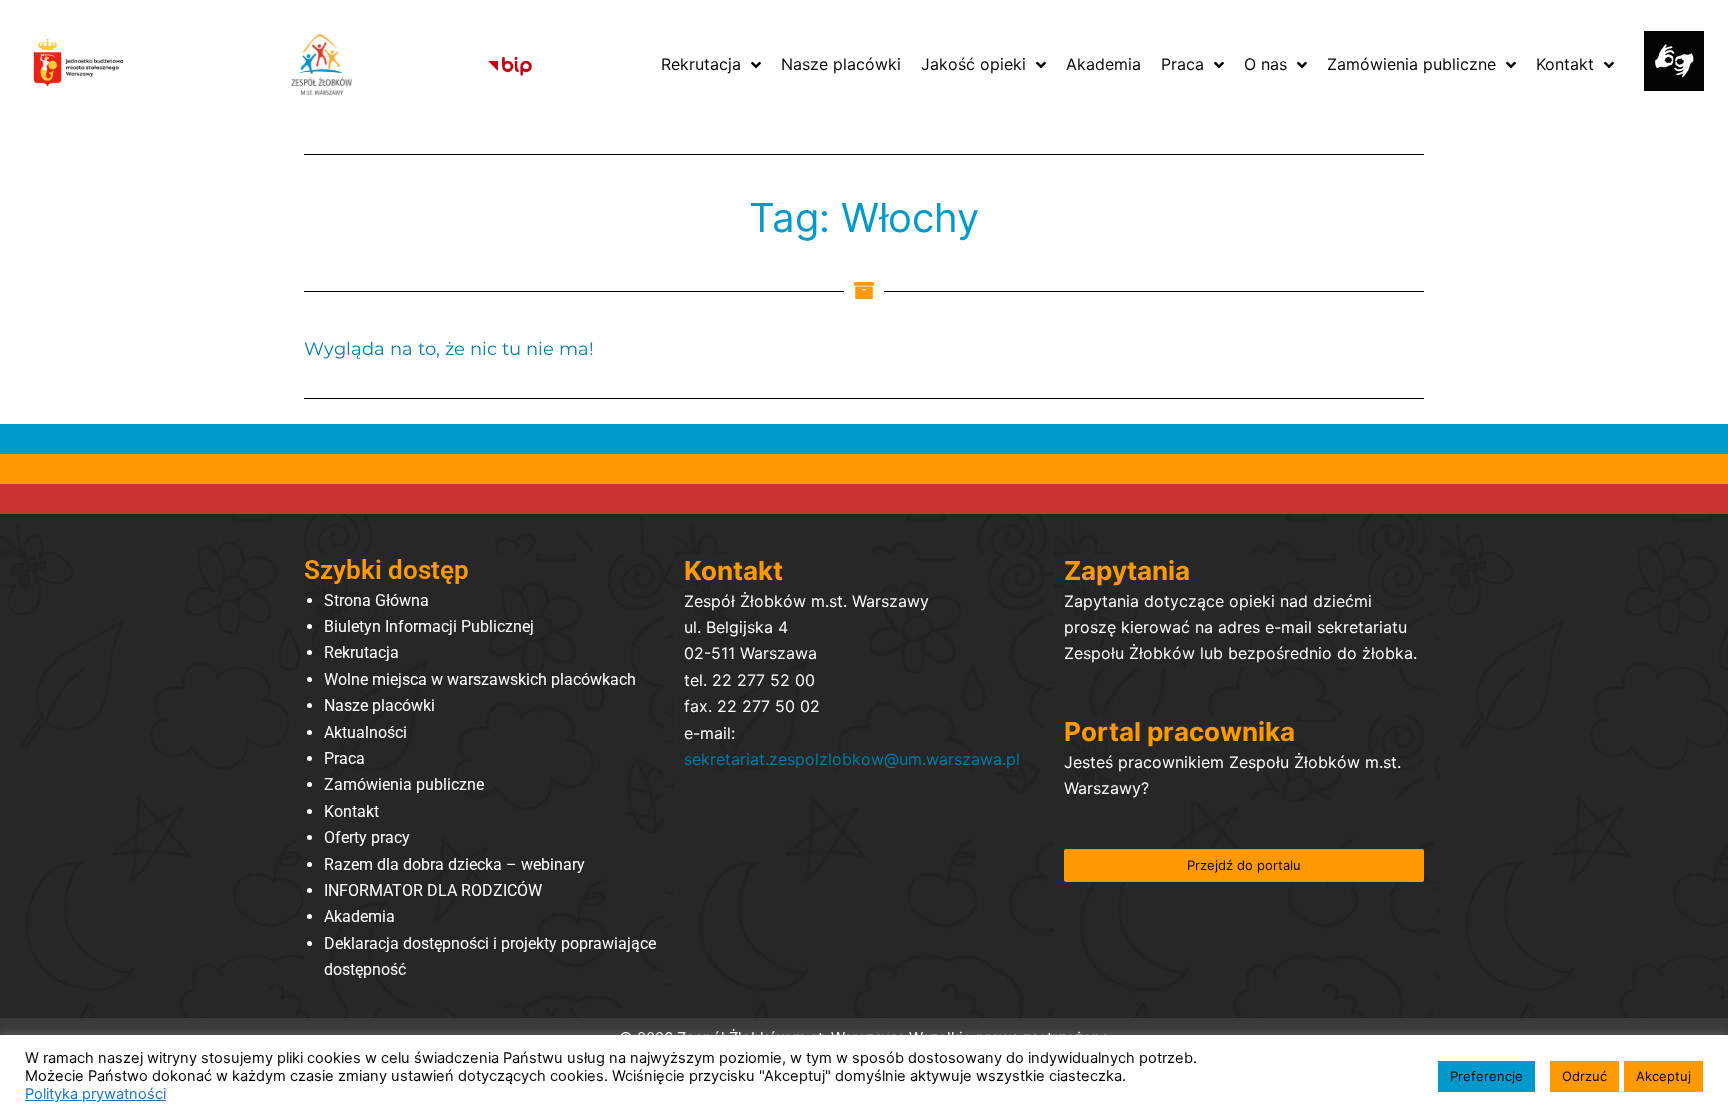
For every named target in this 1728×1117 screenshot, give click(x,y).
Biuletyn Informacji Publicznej (429, 626)
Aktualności (365, 732)
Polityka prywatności (95, 1094)
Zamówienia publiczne (404, 784)
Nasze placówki (379, 705)
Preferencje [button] (1486, 1076)
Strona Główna (376, 600)
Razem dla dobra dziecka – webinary (454, 864)
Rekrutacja (361, 652)
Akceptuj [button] (1663, 1076)
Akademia (359, 916)
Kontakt (351, 811)
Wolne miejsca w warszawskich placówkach (480, 679)
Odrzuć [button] (1584, 1076)
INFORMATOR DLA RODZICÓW (433, 890)
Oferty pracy (367, 837)
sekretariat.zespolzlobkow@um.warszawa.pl (852, 759)
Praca (344, 758)
